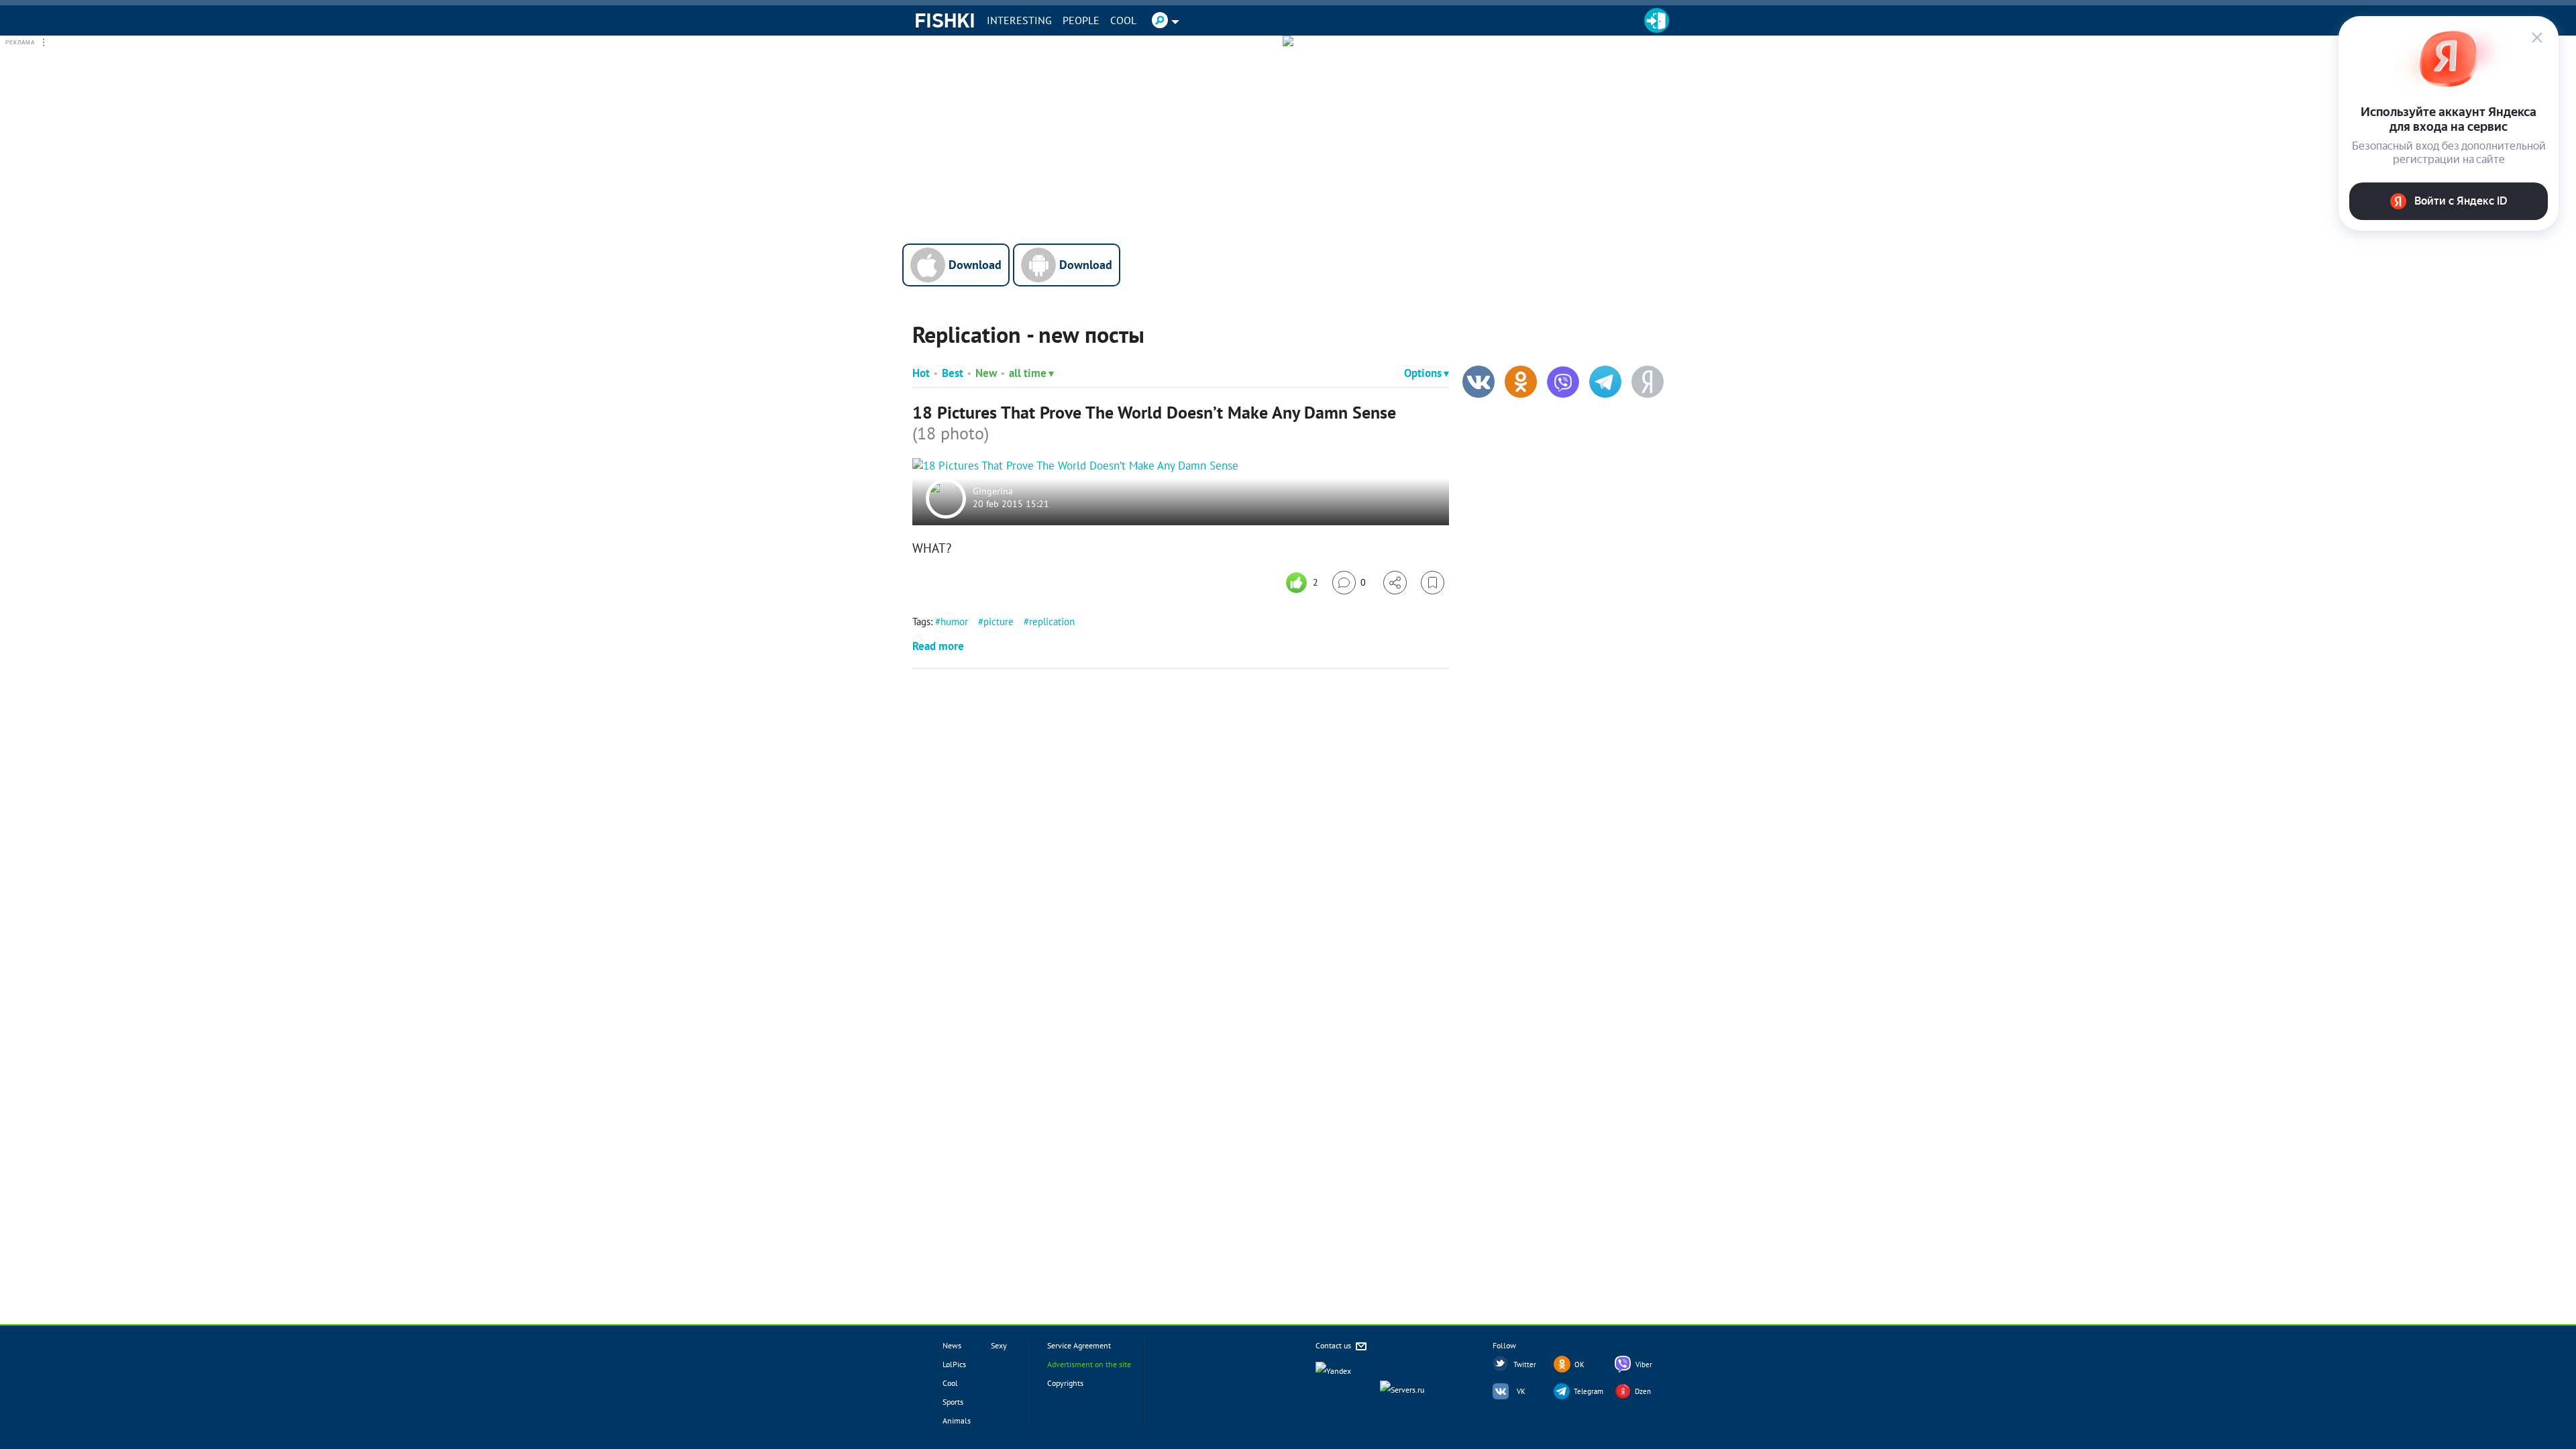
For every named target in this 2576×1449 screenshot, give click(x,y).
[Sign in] (1657, 20)
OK (1579, 1364)
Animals (957, 1420)
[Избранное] (1433, 583)
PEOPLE (1081, 20)
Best (953, 373)
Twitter (1525, 1364)
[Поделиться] (1395, 583)
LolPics (954, 1364)
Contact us (1334, 1345)
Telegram (1589, 1391)
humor (954, 622)
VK (1521, 1391)
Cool (1123, 20)
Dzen (1643, 1391)
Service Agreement (1079, 1345)
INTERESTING (1019, 20)
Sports (953, 1402)
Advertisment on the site (1089, 1364)
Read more (938, 646)
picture (999, 622)
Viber (1644, 1364)
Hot (921, 373)
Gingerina (993, 491)
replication (1052, 622)
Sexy (999, 1345)
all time (1028, 373)
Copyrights (1065, 1383)
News (952, 1345)
